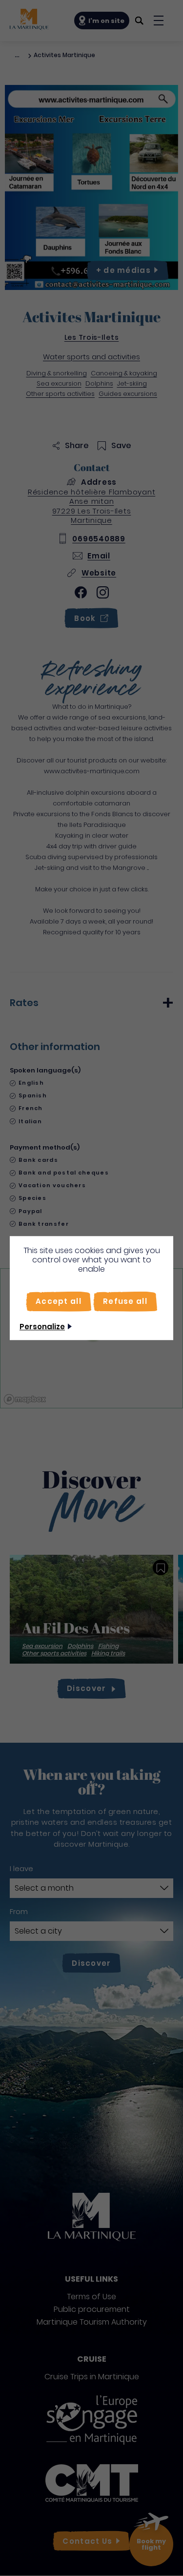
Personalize (42, 1327)
